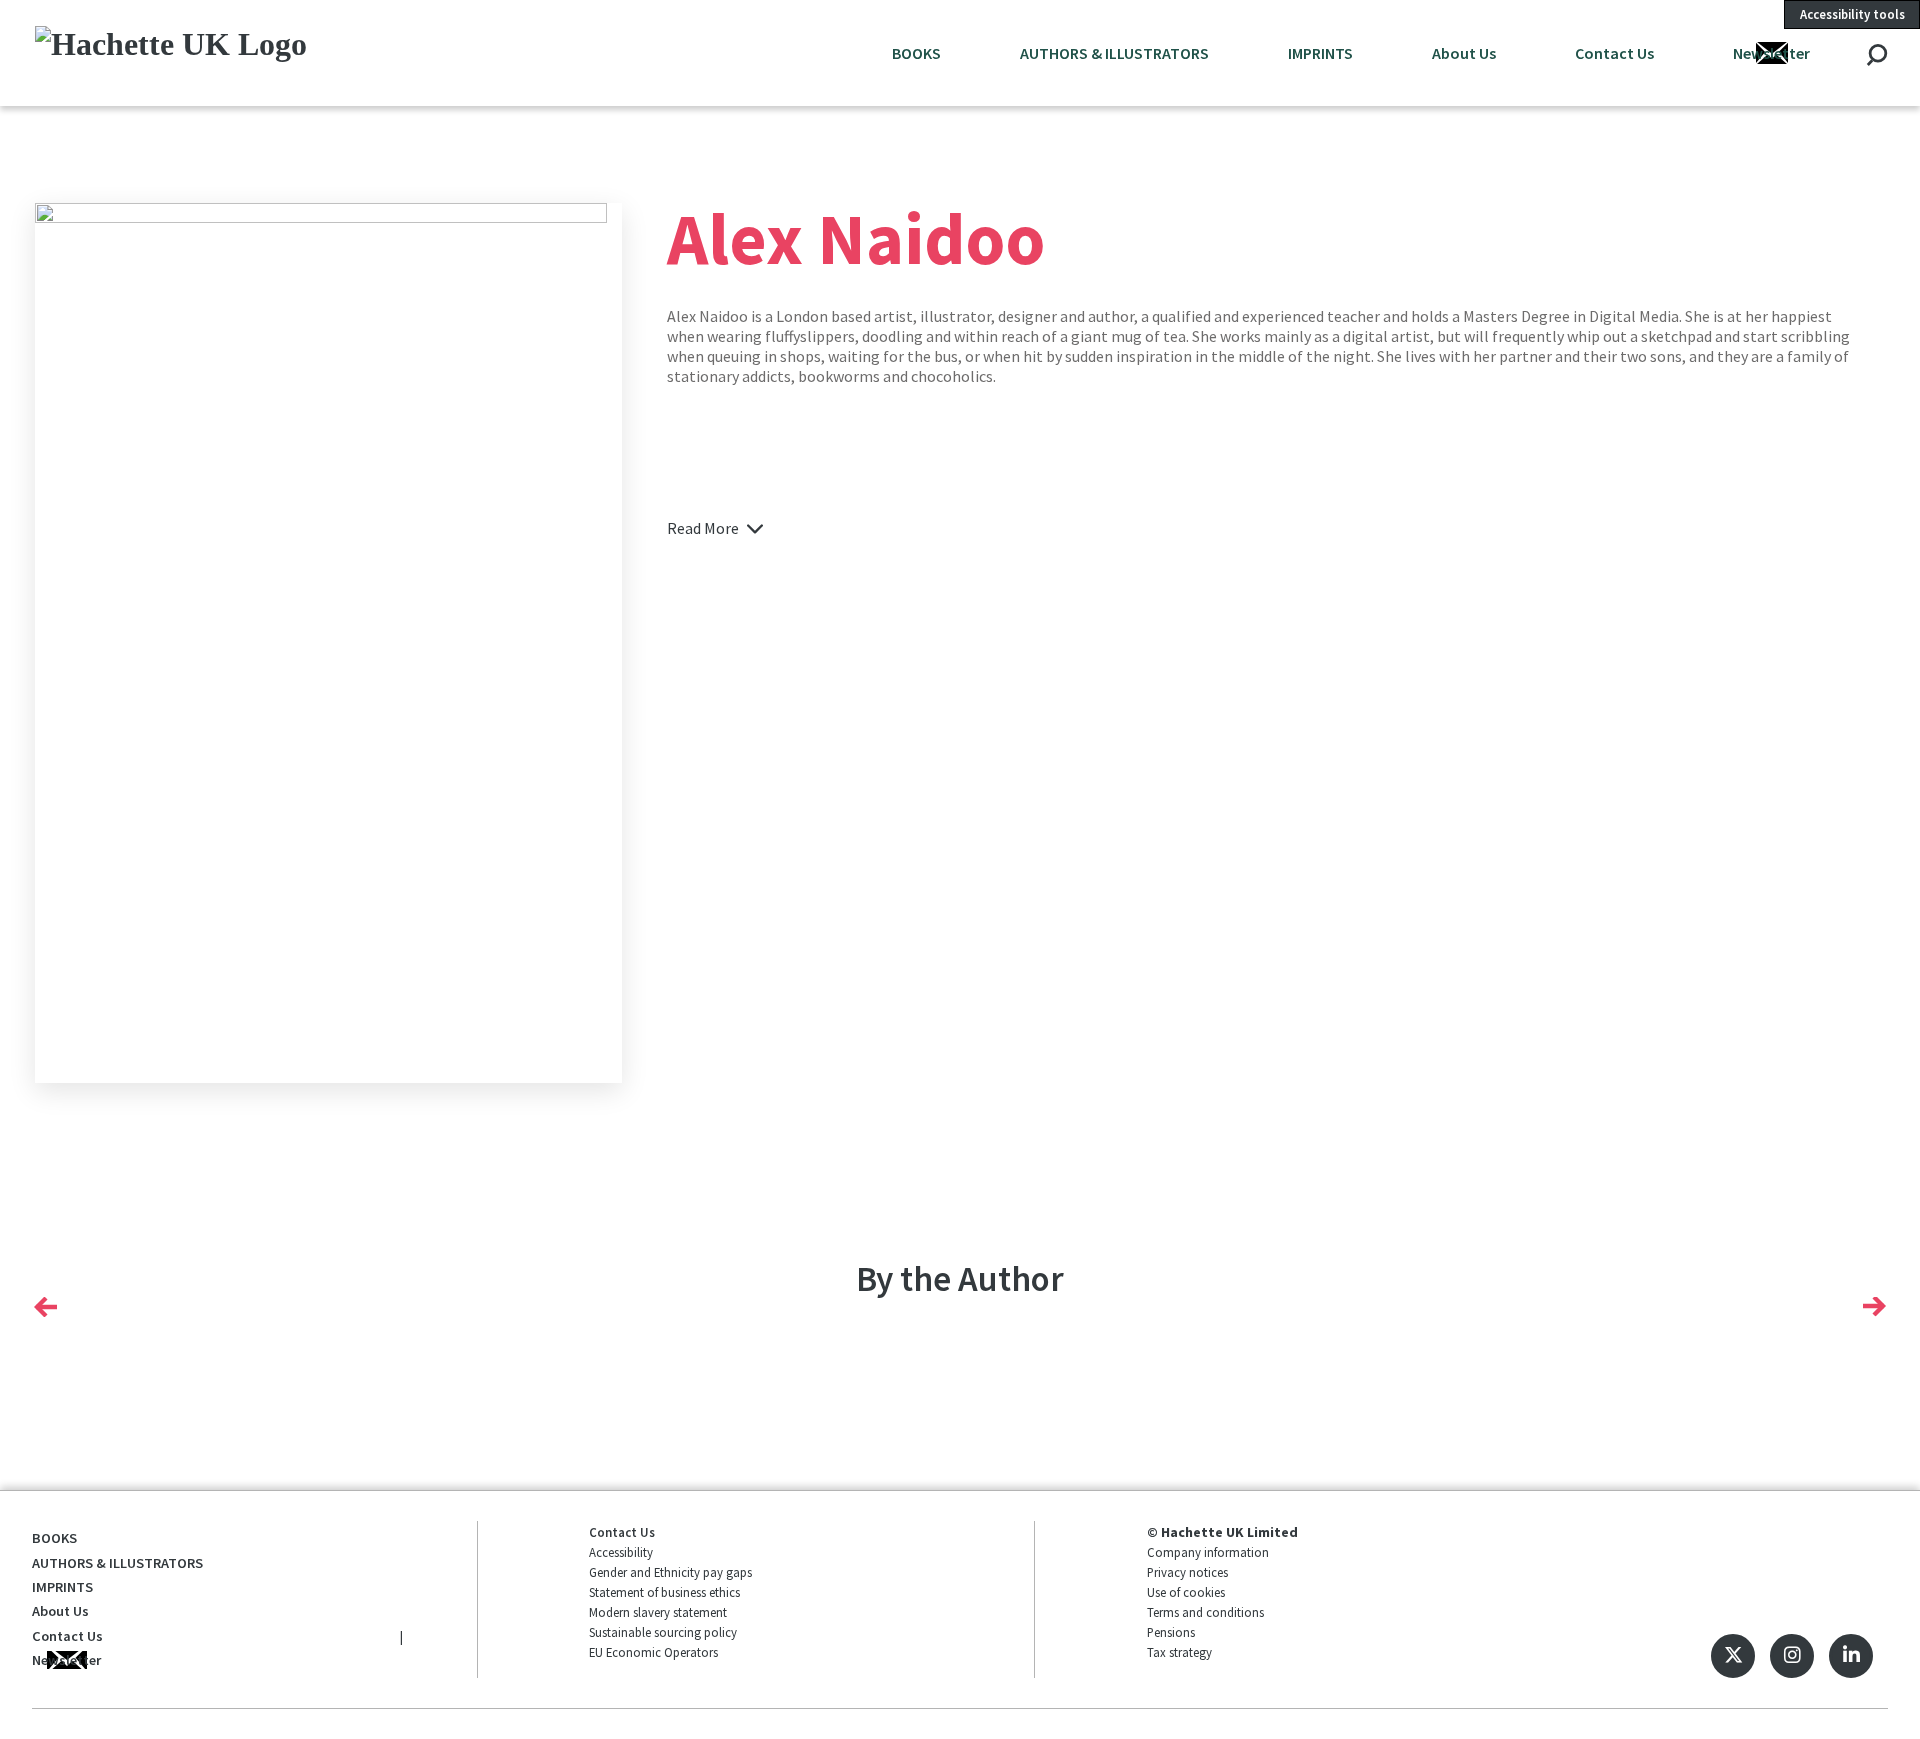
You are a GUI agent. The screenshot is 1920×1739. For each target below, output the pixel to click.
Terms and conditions (1205, 1612)
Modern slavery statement (658, 1612)
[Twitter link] (1733, 1656)
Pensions (1171, 1632)
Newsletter (1771, 53)
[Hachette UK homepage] (209, 52)
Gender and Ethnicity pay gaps (670, 1572)
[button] (45, 1306)
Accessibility (621, 1552)
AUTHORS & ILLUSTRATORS (1114, 53)
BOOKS (916, 53)
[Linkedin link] (1851, 1656)
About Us (1464, 53)
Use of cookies (1186, 1592)
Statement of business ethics (664, 1592)
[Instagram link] (1792, 1656)
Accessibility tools (1852, 14)
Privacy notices (1187, 1572)
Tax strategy (1179, 1652)
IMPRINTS (1320, 53)
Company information (1208, 1552)
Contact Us (1614, 53)
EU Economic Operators (653, 1652)
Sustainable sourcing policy (663, 1632)
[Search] (1876, 56)
